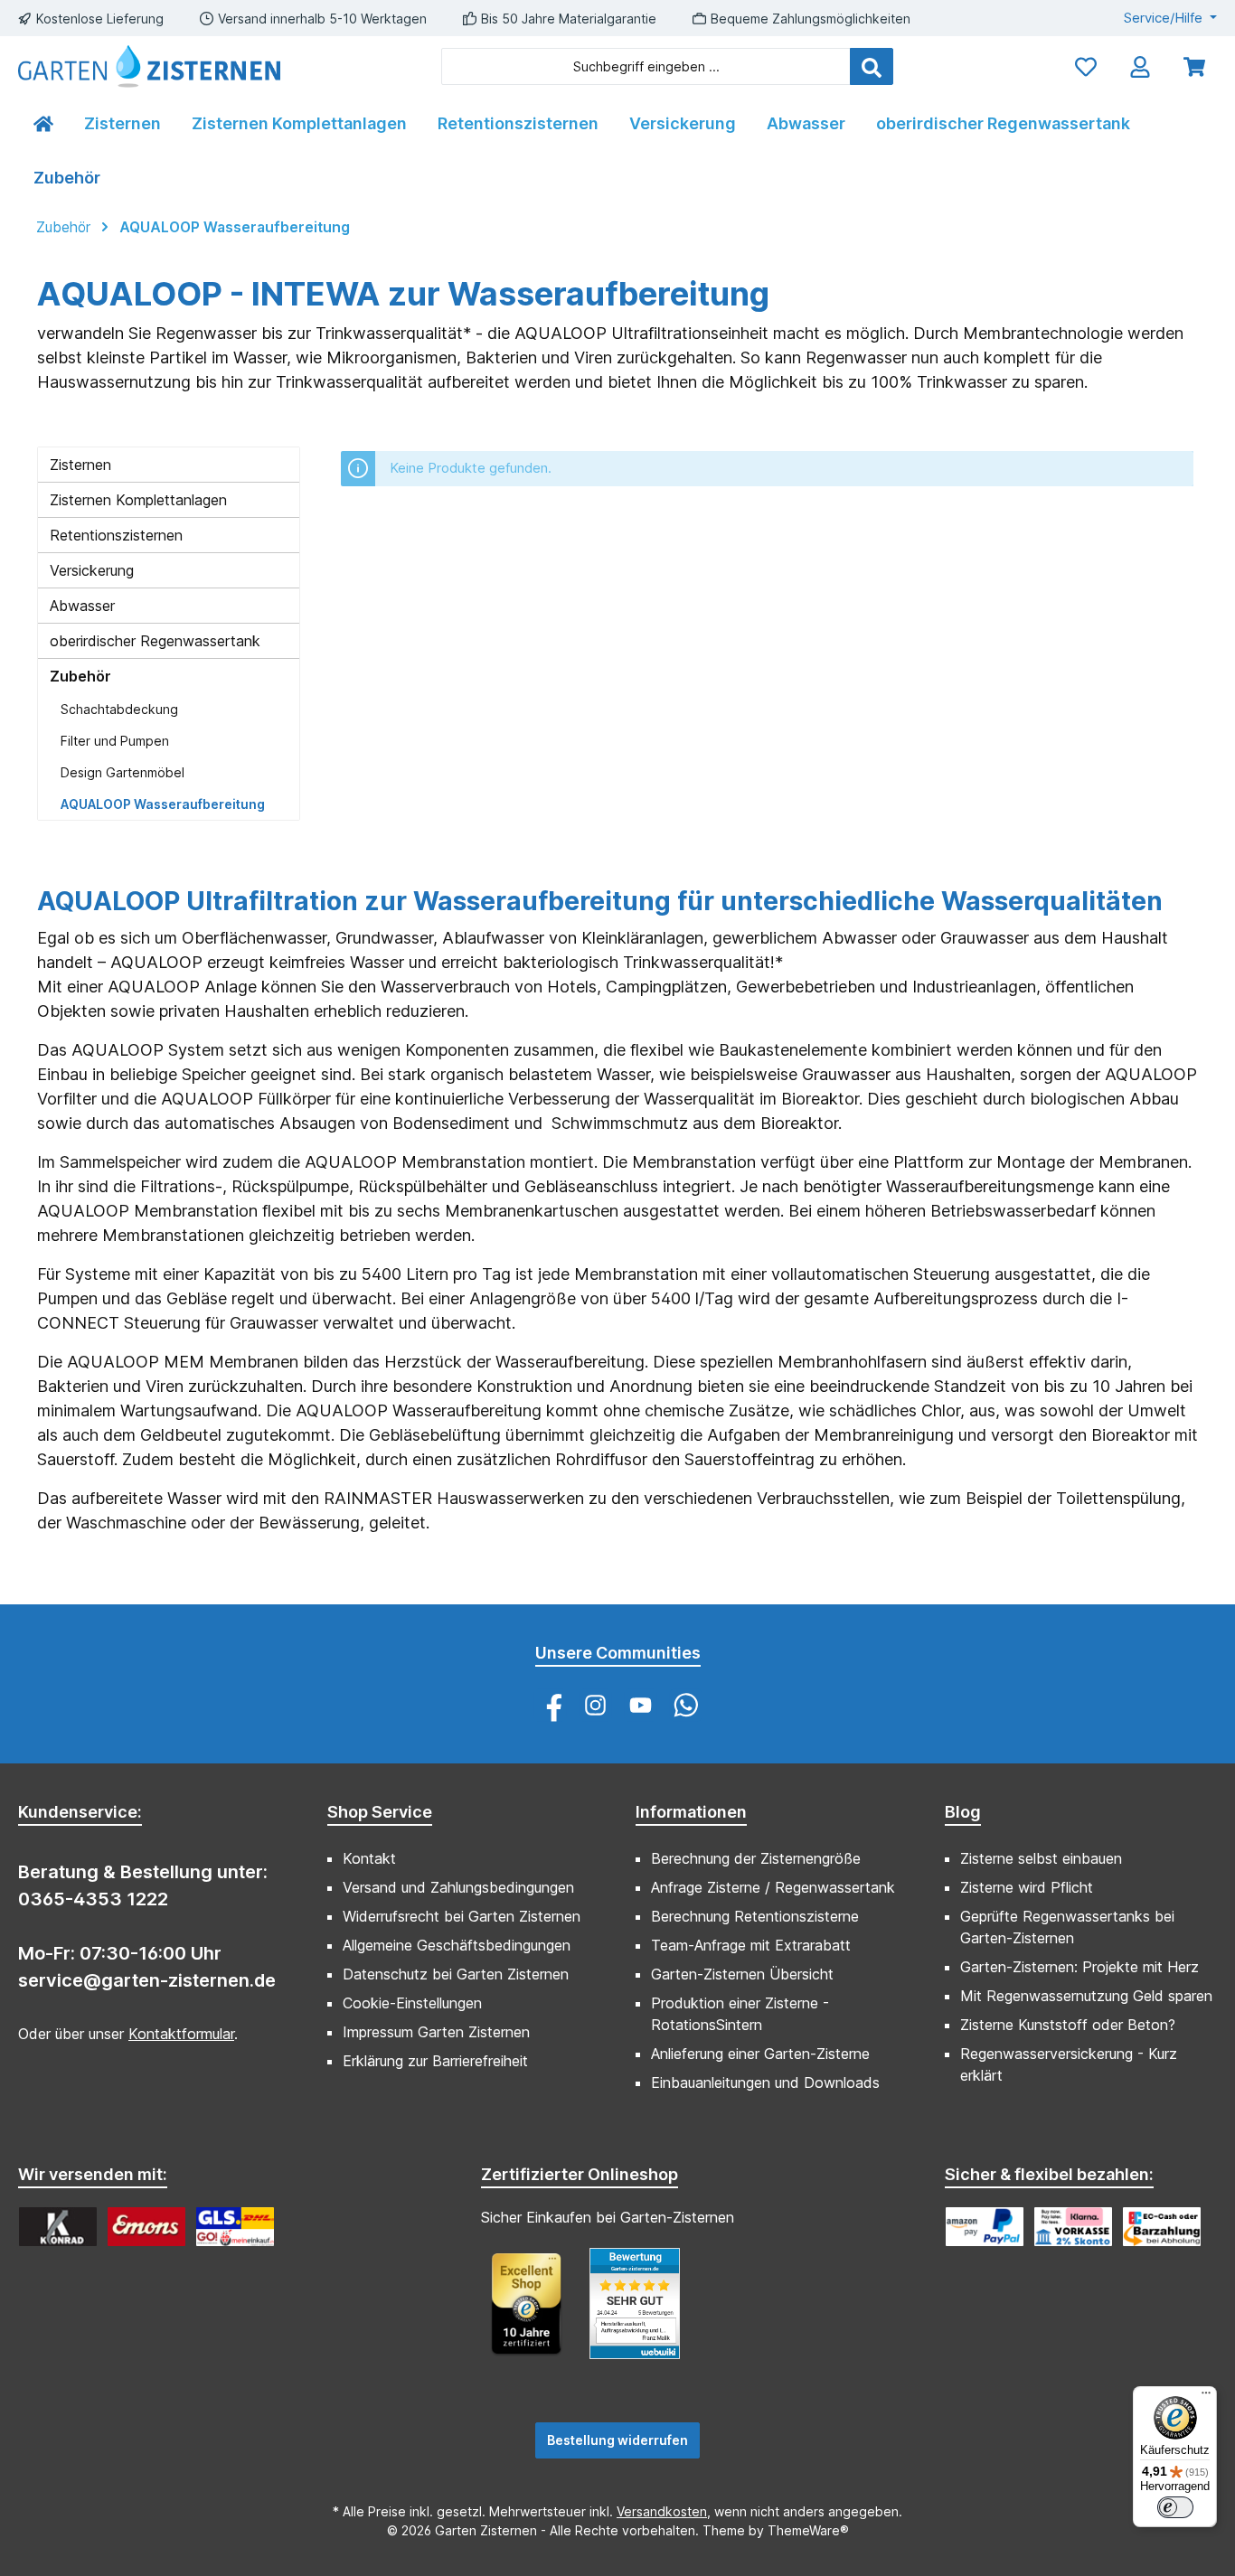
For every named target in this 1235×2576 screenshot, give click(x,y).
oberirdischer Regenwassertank (155, 641)
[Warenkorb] (1194, 66)
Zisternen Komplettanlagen (138, 500)
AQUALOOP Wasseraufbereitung (163, 804)
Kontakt (369, 1858)
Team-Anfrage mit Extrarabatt (751, 1945)
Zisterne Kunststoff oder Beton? (1068, 2025)
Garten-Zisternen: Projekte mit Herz (1079, 1967)
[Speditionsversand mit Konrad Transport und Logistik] (58, 2227)
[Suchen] (872, 66)
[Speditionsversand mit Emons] (146, 2227)
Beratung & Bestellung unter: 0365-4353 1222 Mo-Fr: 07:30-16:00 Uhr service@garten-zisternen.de (147, 1926)
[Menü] (1206, 2397)
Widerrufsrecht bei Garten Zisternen (462, 1916)
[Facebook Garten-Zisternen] (550, 1705)
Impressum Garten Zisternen (436, 2032)
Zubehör (80, 676)
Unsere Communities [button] (618, 1653)
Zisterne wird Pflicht (1027, 1887)
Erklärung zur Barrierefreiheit (435, 2061)
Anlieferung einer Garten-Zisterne (760, 2054)
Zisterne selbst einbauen (1041, 1858)
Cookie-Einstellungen (412, 2003)
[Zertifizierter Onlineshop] (535, 2313)
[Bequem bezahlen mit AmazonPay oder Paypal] (985, 2227)
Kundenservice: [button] (80, 1812)
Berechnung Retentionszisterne (755, 1916)
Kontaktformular (181, 2034)
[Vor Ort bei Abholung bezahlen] (1162, 2227)
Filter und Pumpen (115, 741)
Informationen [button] (691, 1812)
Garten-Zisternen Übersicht (742, 1974)
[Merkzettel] (1086, 66)
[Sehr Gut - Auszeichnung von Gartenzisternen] (644, 2312)
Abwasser (82, 606)
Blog (963, 1812)
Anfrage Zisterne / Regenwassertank (773, 1887)
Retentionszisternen (116, 535)
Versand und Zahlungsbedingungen (458, 1887)
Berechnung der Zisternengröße (756, 1858)
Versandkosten (662, 2511)
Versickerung (92, 570)
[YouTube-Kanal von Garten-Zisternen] (641, 1705)
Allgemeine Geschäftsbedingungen (457, 1945)
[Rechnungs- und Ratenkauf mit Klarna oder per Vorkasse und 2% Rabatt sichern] (1073, 2227)
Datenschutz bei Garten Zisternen (456, 1974)
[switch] (1175, 2507)
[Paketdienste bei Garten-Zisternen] (235, 2227)
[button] (963, 1804)
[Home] (43, 124)
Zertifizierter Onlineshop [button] (580, 2174)
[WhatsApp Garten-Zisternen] (686, 1705)
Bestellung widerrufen (617, 2440)
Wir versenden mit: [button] (93, 2174)
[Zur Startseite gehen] (149, 66)
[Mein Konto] (1140, 66)
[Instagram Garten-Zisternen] (595, 1705)
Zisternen (80, 465)
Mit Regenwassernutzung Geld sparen (1086, 1996)
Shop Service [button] (380, 1812)
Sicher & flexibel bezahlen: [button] (1049, 2174)
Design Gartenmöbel (123, 772)
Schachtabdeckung (119, 709)
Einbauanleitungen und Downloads (765, 2082)
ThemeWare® (808, 2530)
